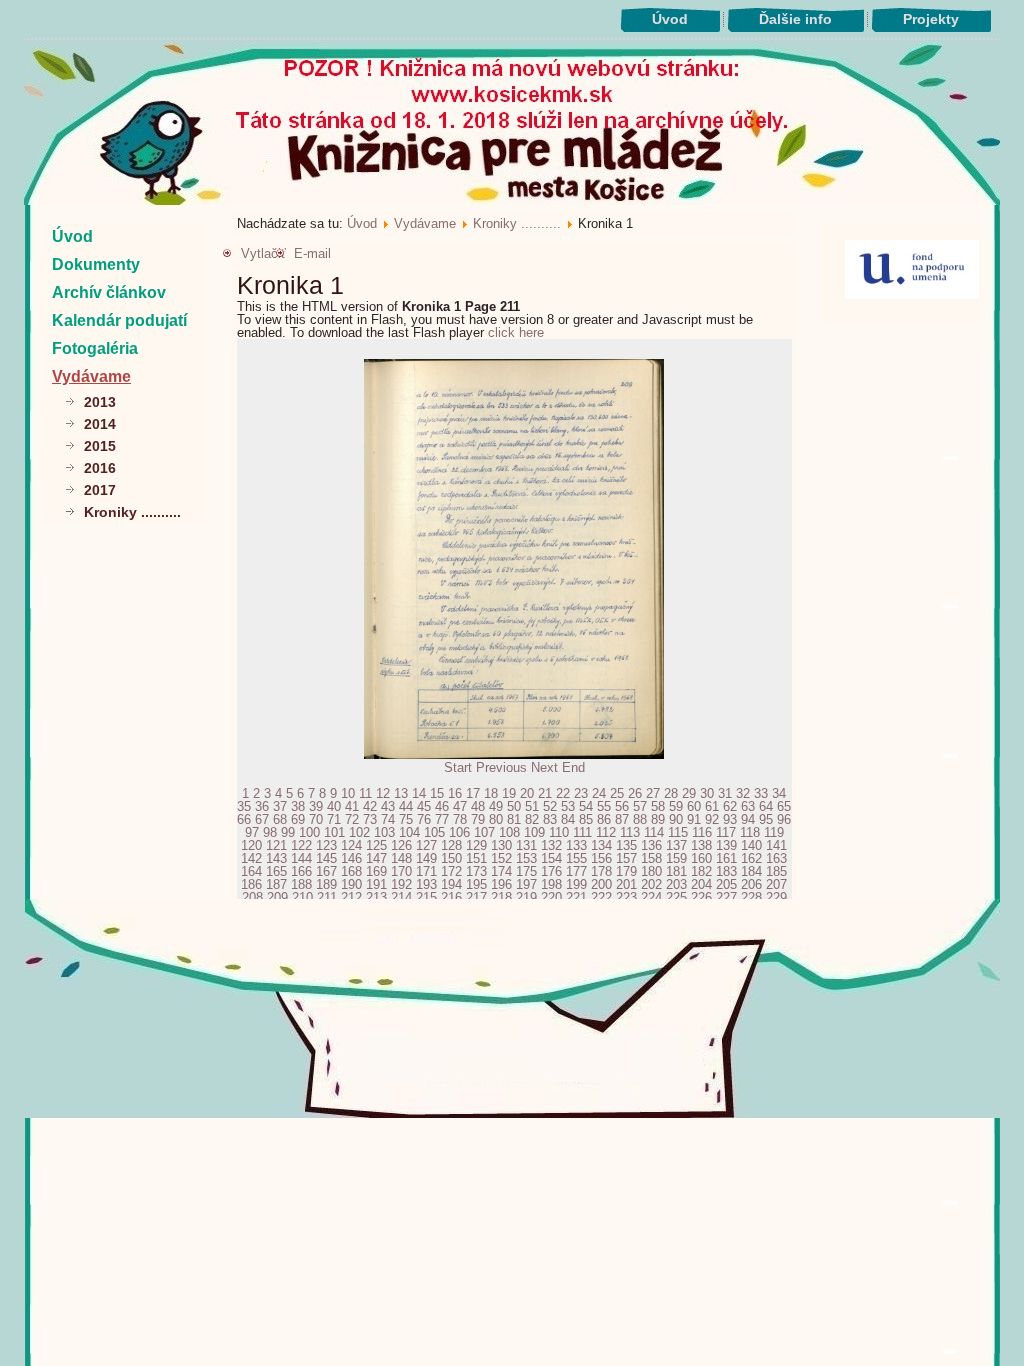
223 (626, 897)
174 (501, 871)
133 (576, 845)
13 (401, 793)
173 (476, 871)
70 (316, 819)
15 (437, 793)
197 (526, 884)
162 (751, 858)
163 (776, 858)
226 (701, 897)
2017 (100, 490)
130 (501, 845)
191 (376, 884)
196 (501, 884)
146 (351, 858)
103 (384, 832)
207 (776, 884)
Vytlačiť (263, 253)
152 (501, 858)
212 (351, 897)
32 (743, 793)
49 (496, 806)
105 (434, 832)
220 (551, 897)
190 (351, 884)
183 (726, 871)
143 (276, 858)
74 (388, 819)
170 (401, 871)
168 (351, 871)
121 (276, 845)
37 (280, 806)
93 (730, 819)
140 (751, 845)
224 (651, 897)
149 (426, 858)
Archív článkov (109, 292)
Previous (501, 767)
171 (426, 871)
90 (676, 819)
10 (348, 793)
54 (586, 806)
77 (442, 819)
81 (514, 819)
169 (376, 871)
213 (376, 897)
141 (776, 845)
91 (694, 819)
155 (576, 858)
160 (701, 858)
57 (640, 806)
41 (352, 806)
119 (774, 832)
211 (327, 897)
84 (568, 819)
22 (563, 793)
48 (478, 806)
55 (604, 806)
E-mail (312, 253)
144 (301, 858)
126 (401, 845)
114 (654, 832)
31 (725, 793)
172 (451, 871)
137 (676, 845)
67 (262, 819)
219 (526, 897)
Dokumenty (96, 264)
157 (626, 858)
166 (301, 871)
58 (658, 806)
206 (751, 884)
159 (676, 858)
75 (406, 819)
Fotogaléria (95, 348)
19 (509, 793)
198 (551, 884)
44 (406, 806)
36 (262, 806)
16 (455, 793)
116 (702, 832)
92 (712, 819)
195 (476, 884)
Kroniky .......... (132, 512)
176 (551, 871)
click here (516, 332)
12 (383, 793)
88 (640, 819)
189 (326, 884)
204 (701, 884)
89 (658, 819)
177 (576, 871)
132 (551, 845)
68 (280, 819)
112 (606, 832)
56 (622, 806)
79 (478, 819)
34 (779, 793)
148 (401, 858)
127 (426, 845)
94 (748, 819)
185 (776, 871)
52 (550, 806)
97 (252, 832)
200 (601, 884)
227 (726, 897)
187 (276, 884)
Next (544, 767)
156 (601, 858)
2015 (100, 446)
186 (251, 884)
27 (653, 793)
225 (676, 897)
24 (599, 793)
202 (651, 884)
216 (451, 897)
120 (251, 845)
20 (527, 793)
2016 (100, 468)
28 (671, 793)
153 (526, 858)
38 (298, 806)
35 (244, 806)
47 (460, 806)
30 (707, 793)
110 (559, 832)
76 (424, 819)
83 (550, 819)
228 (751, 897)
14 (419, 793)
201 (626, 884)
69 (298, 819)
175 (526, 871)
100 (309, 832)
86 (604, 819)
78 (460, 819)
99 (288, 832)
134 (601, 845)
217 (476, 897)
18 (491, 793)
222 (601, 897)
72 (352, 819)
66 (244, 819)
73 (370, 819)
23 (581, 793)
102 (359, 832)
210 (302, 897)
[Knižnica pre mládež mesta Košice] (512, 1114)
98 (270, 832)
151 (476, 858)
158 (651, 858)
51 (532, 806)
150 (451, 858)
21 (545, 793)
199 (576, 884)
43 (388, 806)
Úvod (670, 19)
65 (784, 806)
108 (509, 832)
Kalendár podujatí (119, 320)
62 (730, 806)
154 (551, 858)
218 (501, 897)
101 (334, 832)
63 (748, 806)
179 (626, 871)
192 (401, 884)
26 (635, 793)
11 (365, 793)
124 (351, 845)
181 (676, 871)
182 (701, 871)
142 (251, 858)
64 (766, 806)
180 (651, 871)
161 (726, 858)
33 (761, 793)
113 (630, 832)
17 (473, 793)
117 (726, 832)
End (573, 767)
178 (601, 871)
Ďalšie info (795, 19)
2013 (100, 402)
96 (784, 819)
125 (376, 845)
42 (370, 806)
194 (451, 884)
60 (694, 806)
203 (676, 884)
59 (676, 806)
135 (626, 845)
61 (712, 806)
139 (726, 845)
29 (689, 793)
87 (622, 819)
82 (532, 819)
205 (726, 884)
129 (476, 845)
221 (576, 897)
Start (458, 767)
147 (376, 858)
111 (582, 832)
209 (277, 897)
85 (586, 819)
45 (424, 806)
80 (496, 819)
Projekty (931, 19)
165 (276, 871)
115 (678, 832)
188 (301, 884)
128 (451, 845)
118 (750, 832)
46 (442, 806)
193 (426, 884)
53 (568, 806)
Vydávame (91, 376)
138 (701, 845)
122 (301, 845)
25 (617, 793)
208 (252, 897)
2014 (100, 424)
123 (326, 845)
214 (401, 897)
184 (751, 871)
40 (334, 806)
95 (766, 819)
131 (526, 845)
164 (251, 871)
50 (514, 806)
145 (326, 858)
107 (484, 832)
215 (426, 897)
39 (316, 806)
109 (534, 832)
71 (334, 819)
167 (326, 871)
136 (651, 845)
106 (459, 832)
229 (776, 897)
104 (409, 832)
